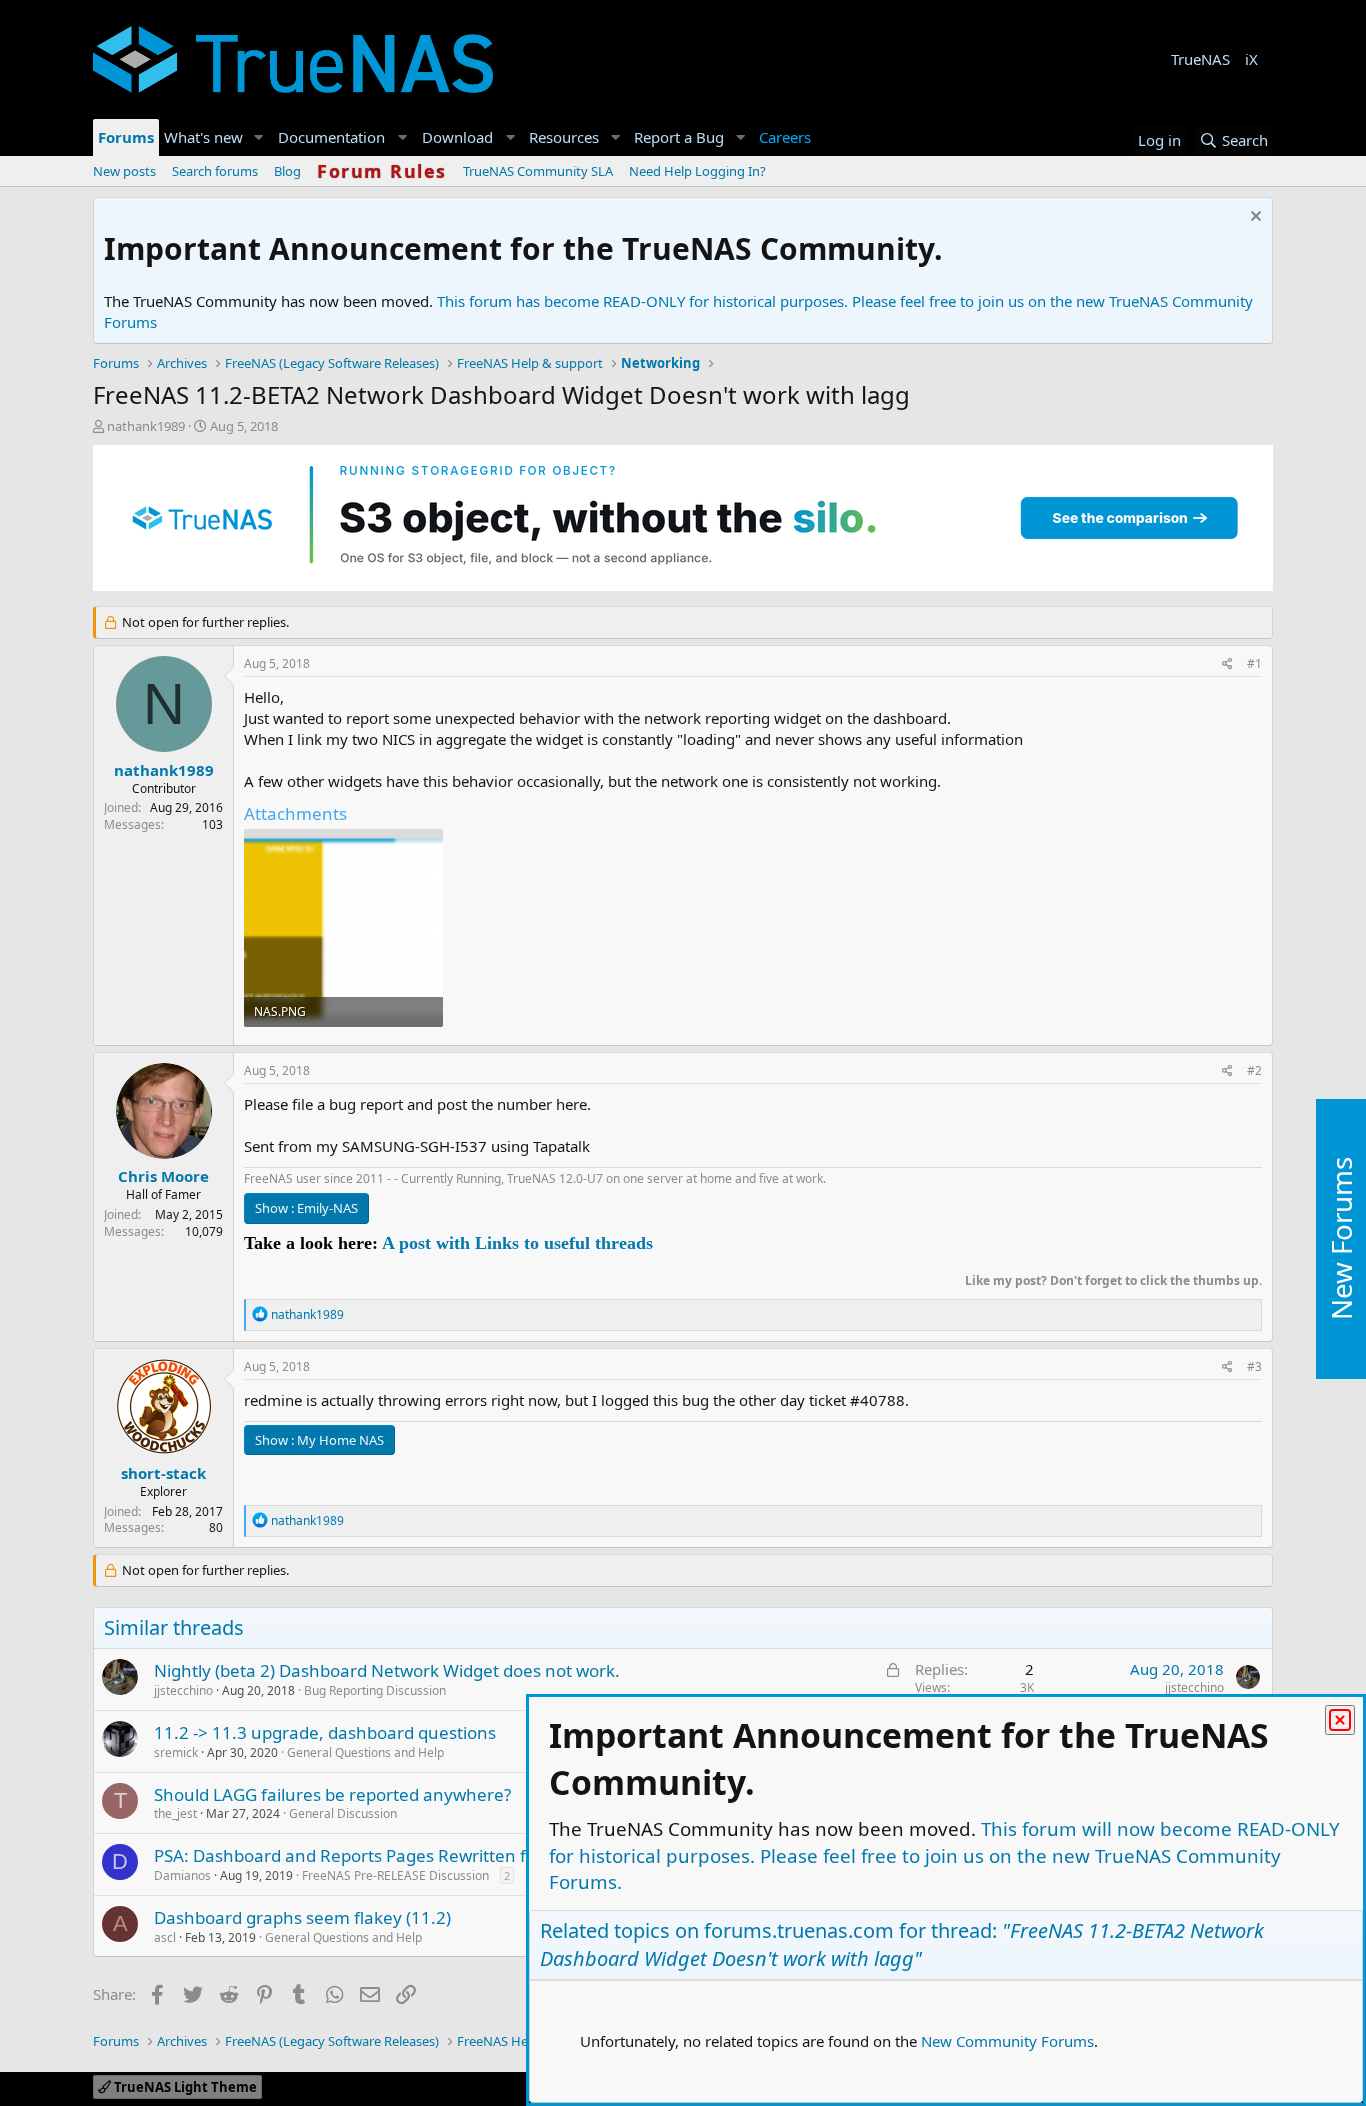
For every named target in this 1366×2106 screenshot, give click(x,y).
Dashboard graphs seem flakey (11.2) (302, 1917)
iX (1251, 59)
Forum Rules (382, 171)
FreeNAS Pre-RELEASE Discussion (395, 1875)
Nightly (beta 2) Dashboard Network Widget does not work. (387, 1670)
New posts (124, 171)
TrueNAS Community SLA (538, 171)
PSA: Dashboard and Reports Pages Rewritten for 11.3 (368, 1855)
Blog (287, 171)
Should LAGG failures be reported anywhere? (332, 1794)
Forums (126, 137)
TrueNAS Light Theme (184, 2087)
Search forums (215, 171)
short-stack (163, 1473)
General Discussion (343, 1813)
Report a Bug (679, 137)
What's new (203, 137)
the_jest (175, 1813)
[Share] (1227, 664)
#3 (1254, 1366)
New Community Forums (1007, 2041)
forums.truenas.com (799, 1930)
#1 (1254, 663)
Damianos (182, 1875)
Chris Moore (163, 1176)
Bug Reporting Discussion (375, 1690)
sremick (176, 1752)
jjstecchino (183, 1690)
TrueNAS (1200, 59)
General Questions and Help (365, 1752)
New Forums (1341, 1238)
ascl (165, 1937)
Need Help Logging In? (697, 171)
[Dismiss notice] (1253, 218)
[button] (259, 137)
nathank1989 (146, 426)
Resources (564, 137)
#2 (1254, 1070)
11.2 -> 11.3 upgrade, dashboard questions (325, 1732)
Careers (785, 137)
